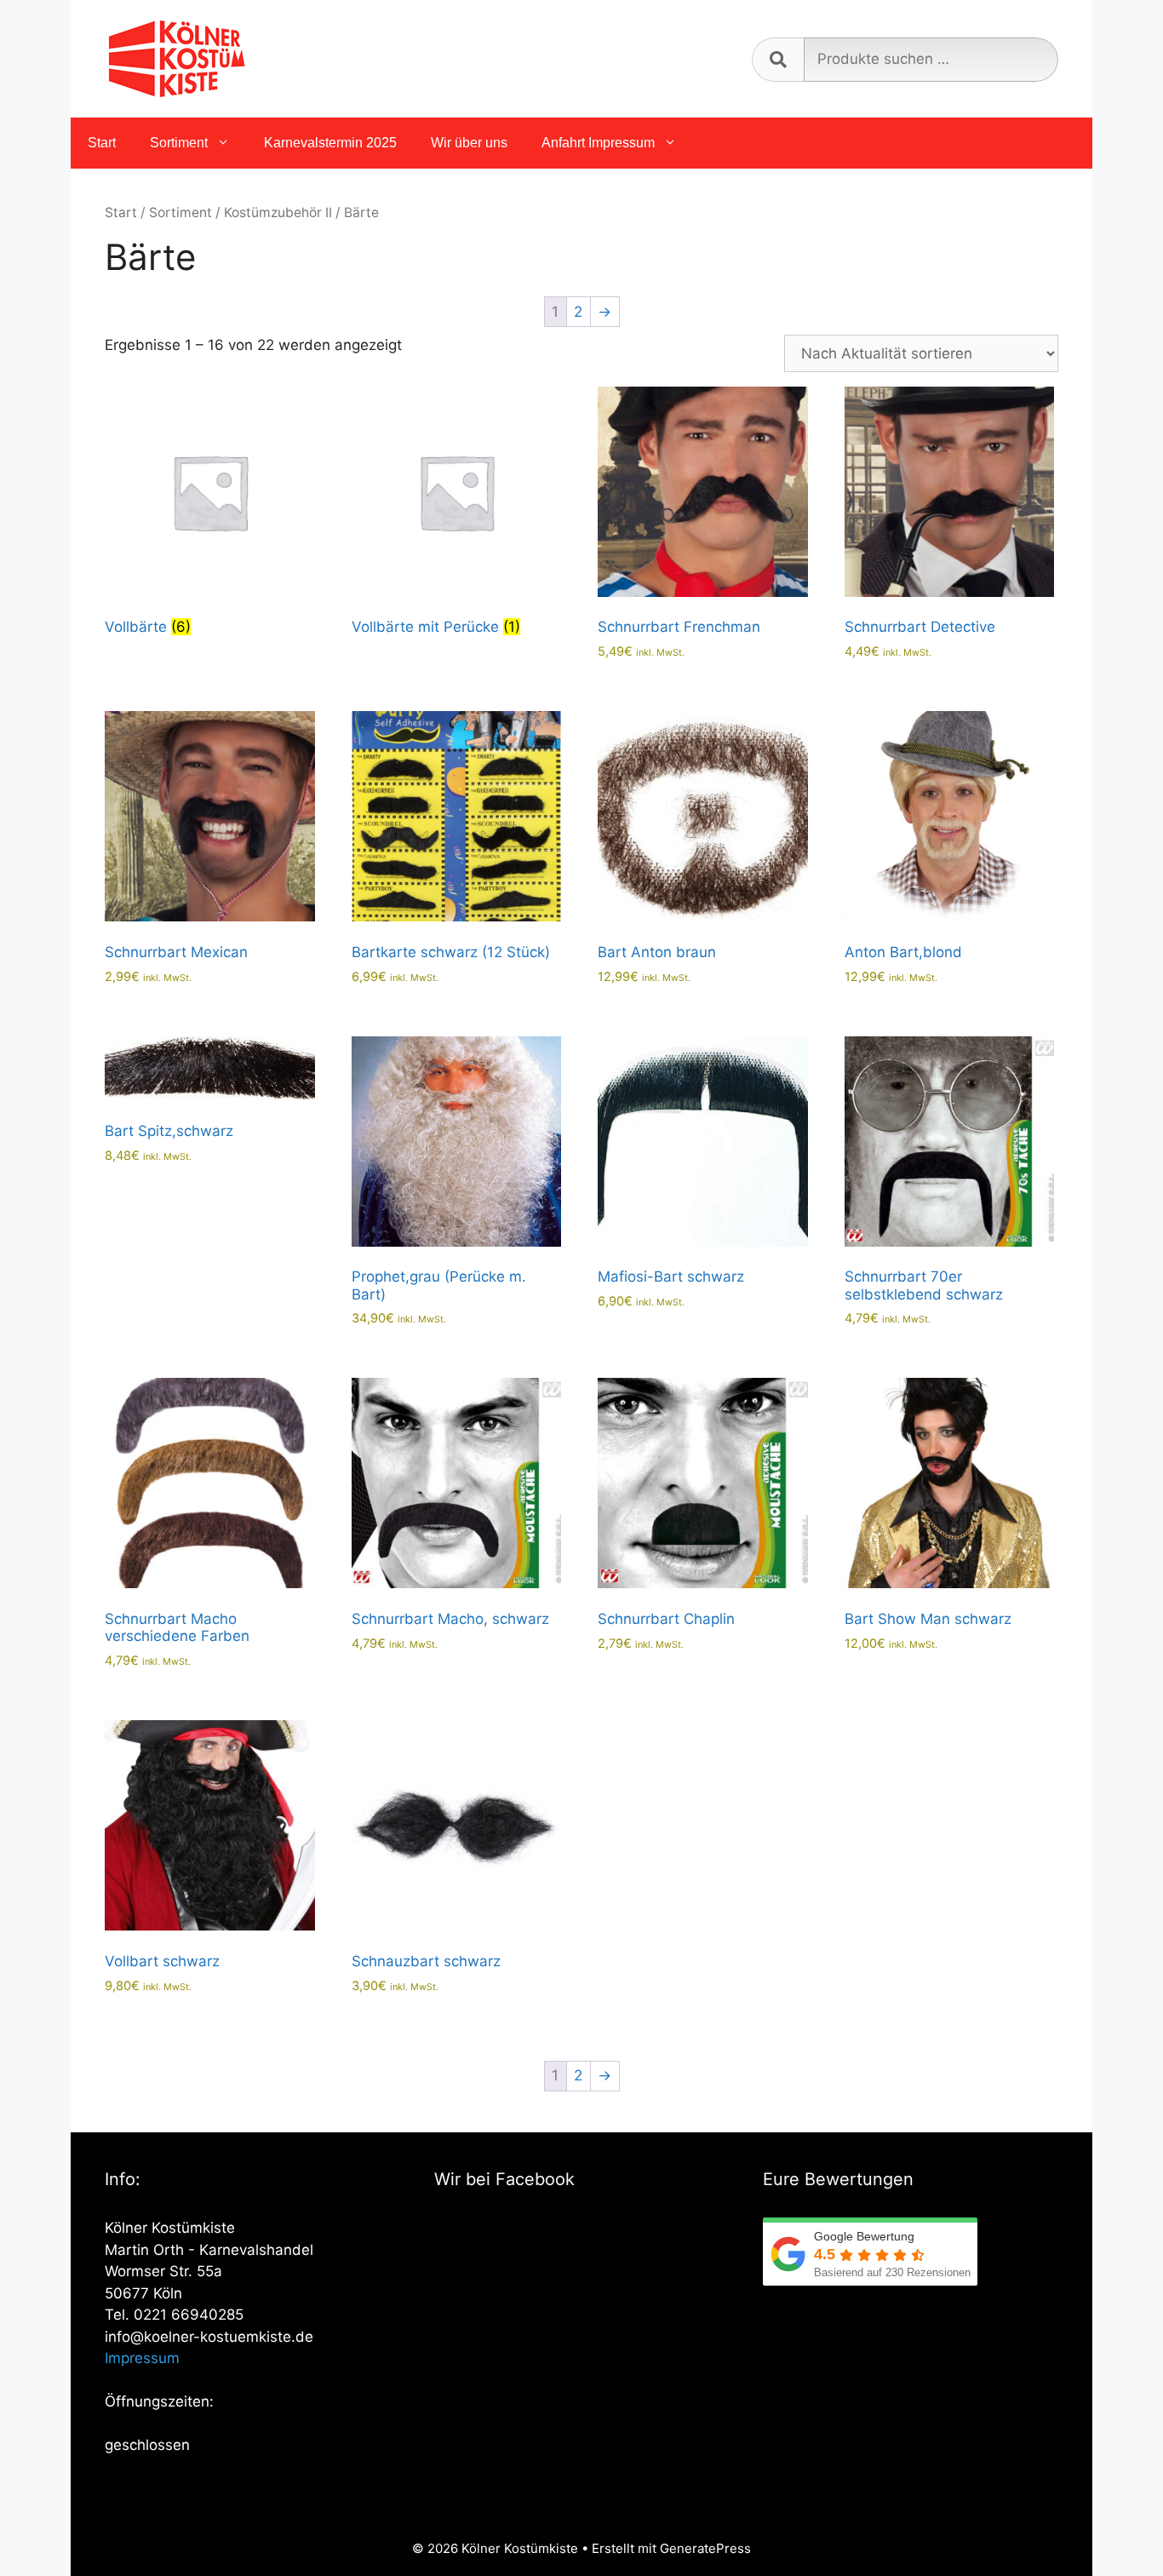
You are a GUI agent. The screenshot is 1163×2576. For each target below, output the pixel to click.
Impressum (142, 2358)
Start (102, 143)
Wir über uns (469, 143)
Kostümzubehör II (278, 212)
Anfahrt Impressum (598, 143)
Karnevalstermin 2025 (330, 143)
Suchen (778, 60)
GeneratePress (705, 2548)
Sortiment (179, 143)
